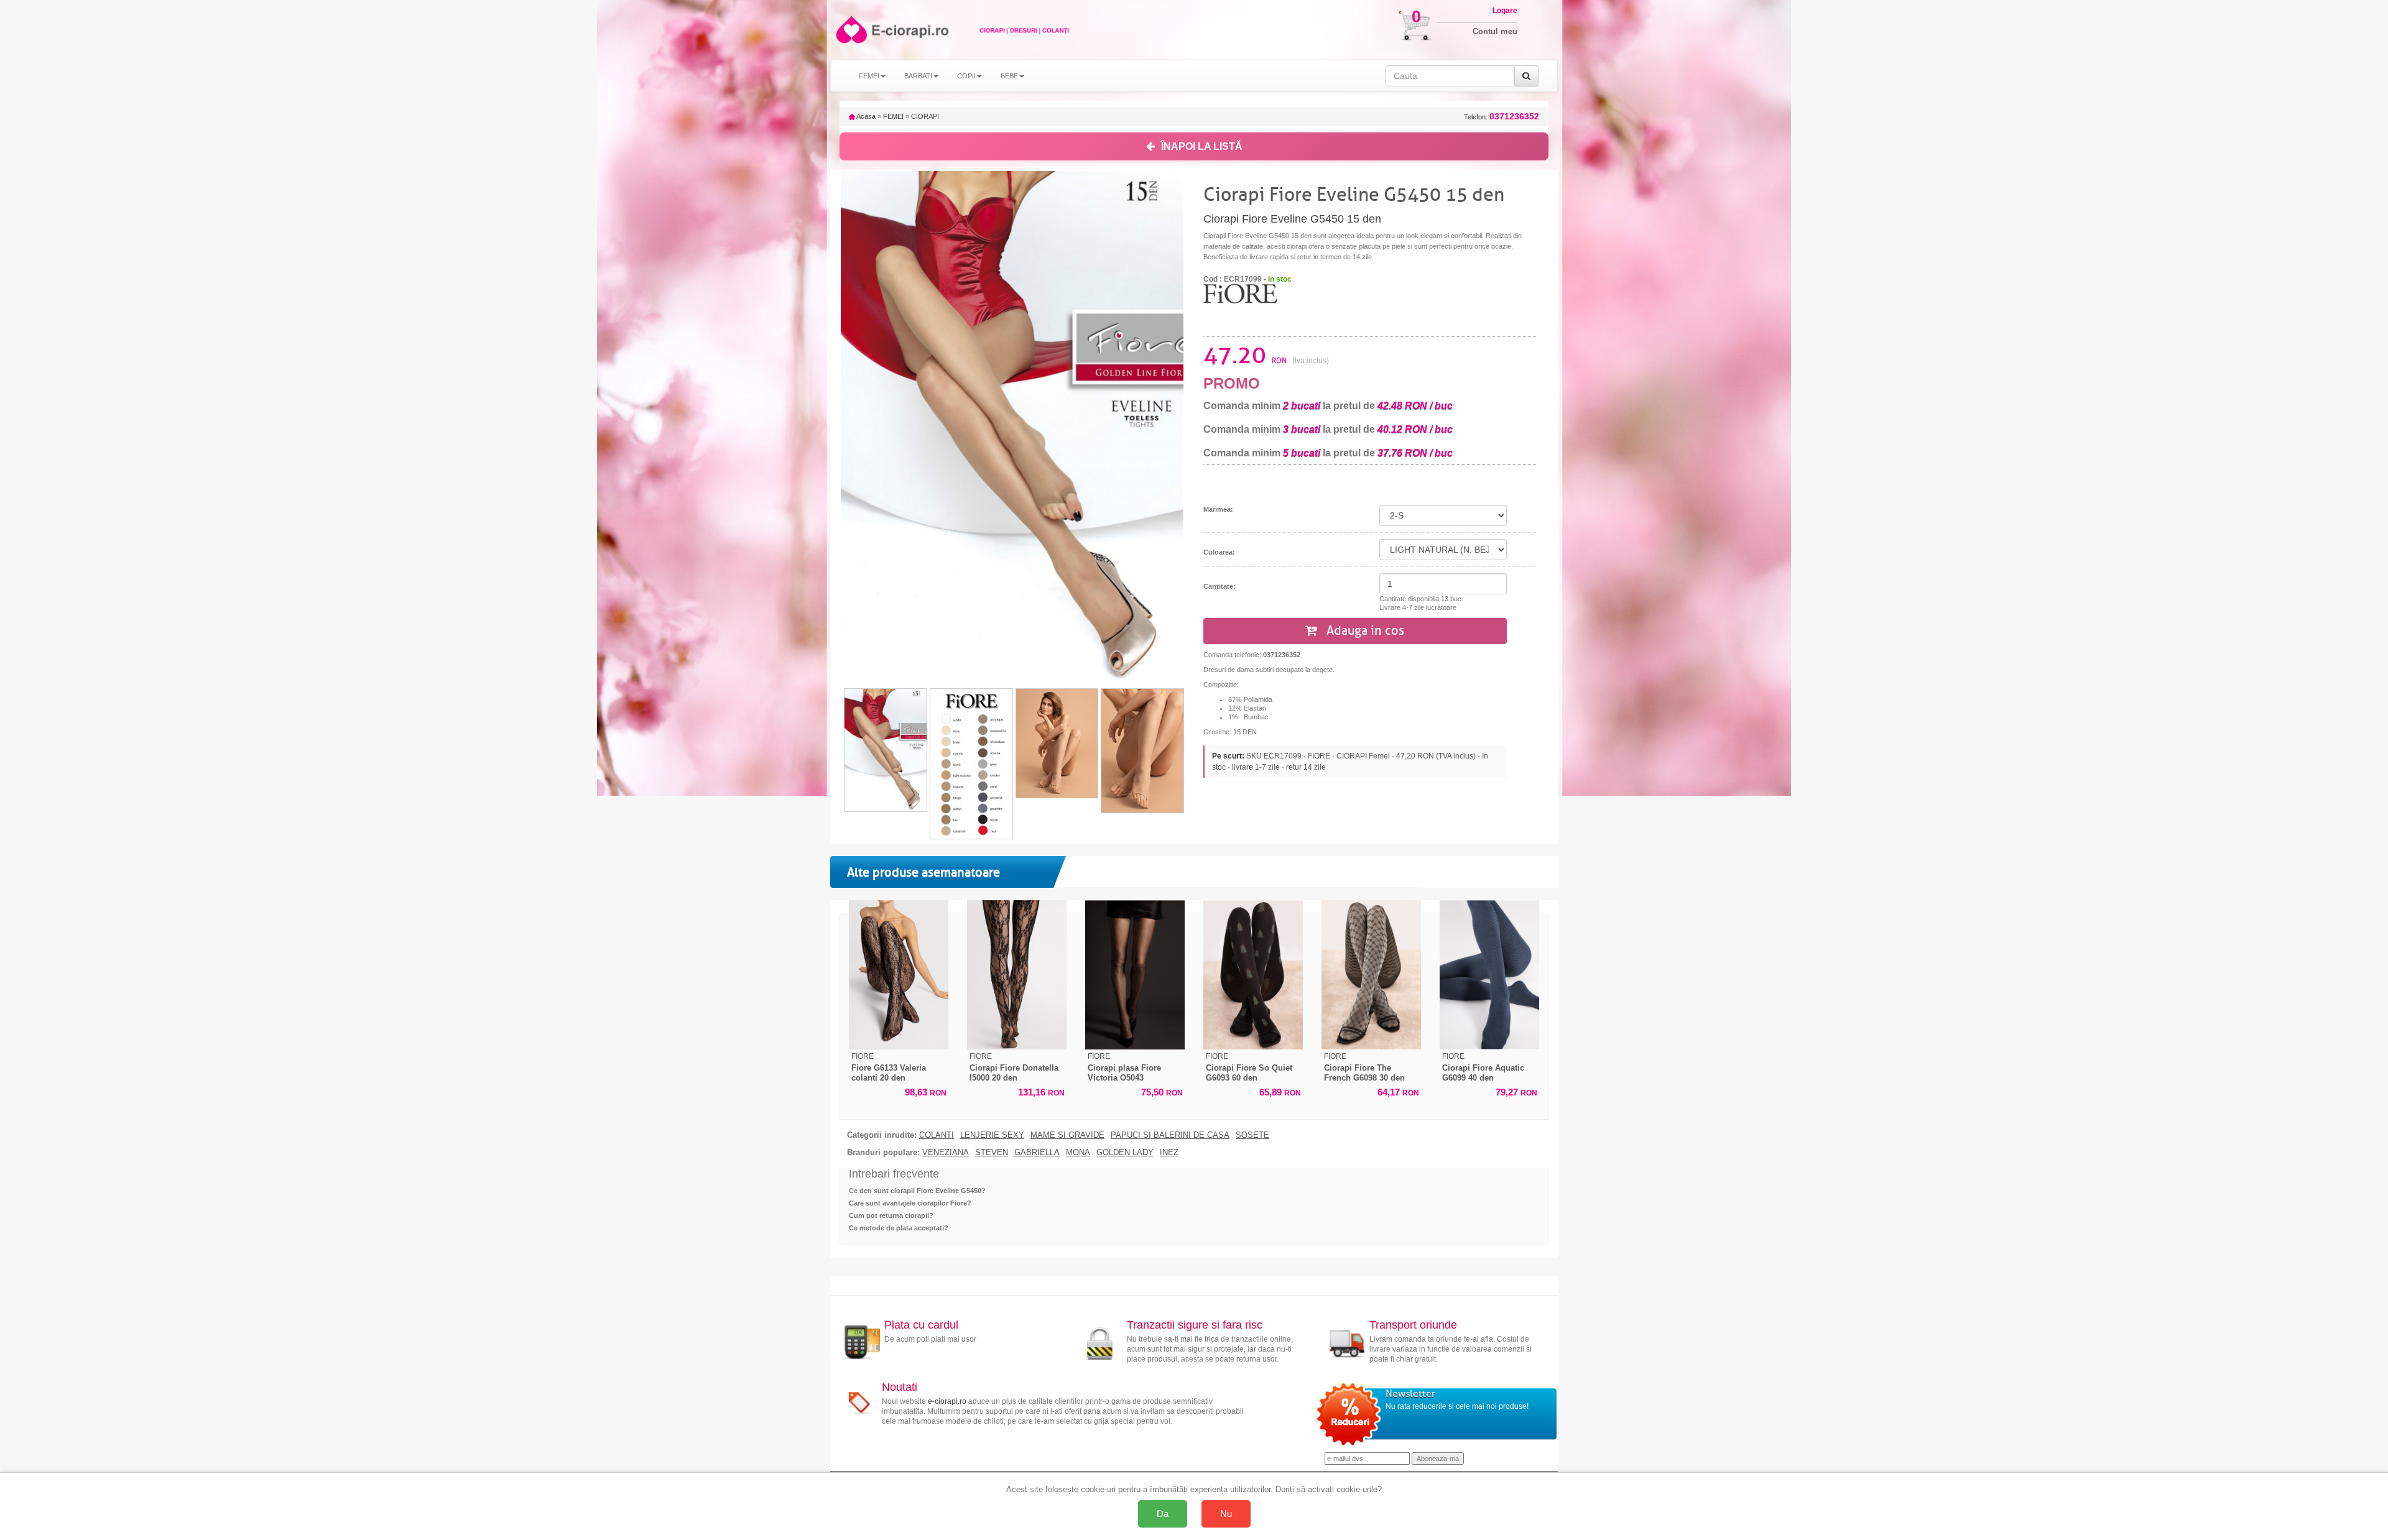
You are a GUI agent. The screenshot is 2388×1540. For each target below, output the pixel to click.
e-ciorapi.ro (947, 1401)
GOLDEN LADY (1125, 1153)
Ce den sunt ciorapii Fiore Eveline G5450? (917, 1191)
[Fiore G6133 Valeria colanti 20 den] (899, 975)
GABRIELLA (1037, 1153)
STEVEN (992, 1153)
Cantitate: (1219, 586)
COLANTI (937, 1135)
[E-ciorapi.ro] (850, 30)
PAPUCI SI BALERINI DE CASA (1170, 1135)
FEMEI (893, 116)
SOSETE (1252, 1135)
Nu (1226, 1514)
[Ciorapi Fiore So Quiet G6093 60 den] (1253, 975)
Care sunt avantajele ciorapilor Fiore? (910, 1203)
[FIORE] (1241, 293)
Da (1163, 1514)
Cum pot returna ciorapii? (891, 1215)
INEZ (1169, 1153)
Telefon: (1502, 117)
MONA (1078, 1153)
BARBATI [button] (918, 76)
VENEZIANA (946, 1153)
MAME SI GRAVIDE (1067, 1135)
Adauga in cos (1364, 631)
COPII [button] (966, 76)
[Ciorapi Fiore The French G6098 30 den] (1371, 975)
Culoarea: (1219, 552)
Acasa (865, 116)
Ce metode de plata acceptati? (899, 1228)
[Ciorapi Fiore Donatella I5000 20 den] (1017, 975)
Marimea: (1218, 509)
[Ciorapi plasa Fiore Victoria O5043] (1135, 975)
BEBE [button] (1009, 76)
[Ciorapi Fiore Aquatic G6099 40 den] (1489, 975)
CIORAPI (925, 116)
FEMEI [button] (869, 76)
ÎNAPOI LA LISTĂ (1202, 146)
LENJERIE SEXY (992, 1135)
